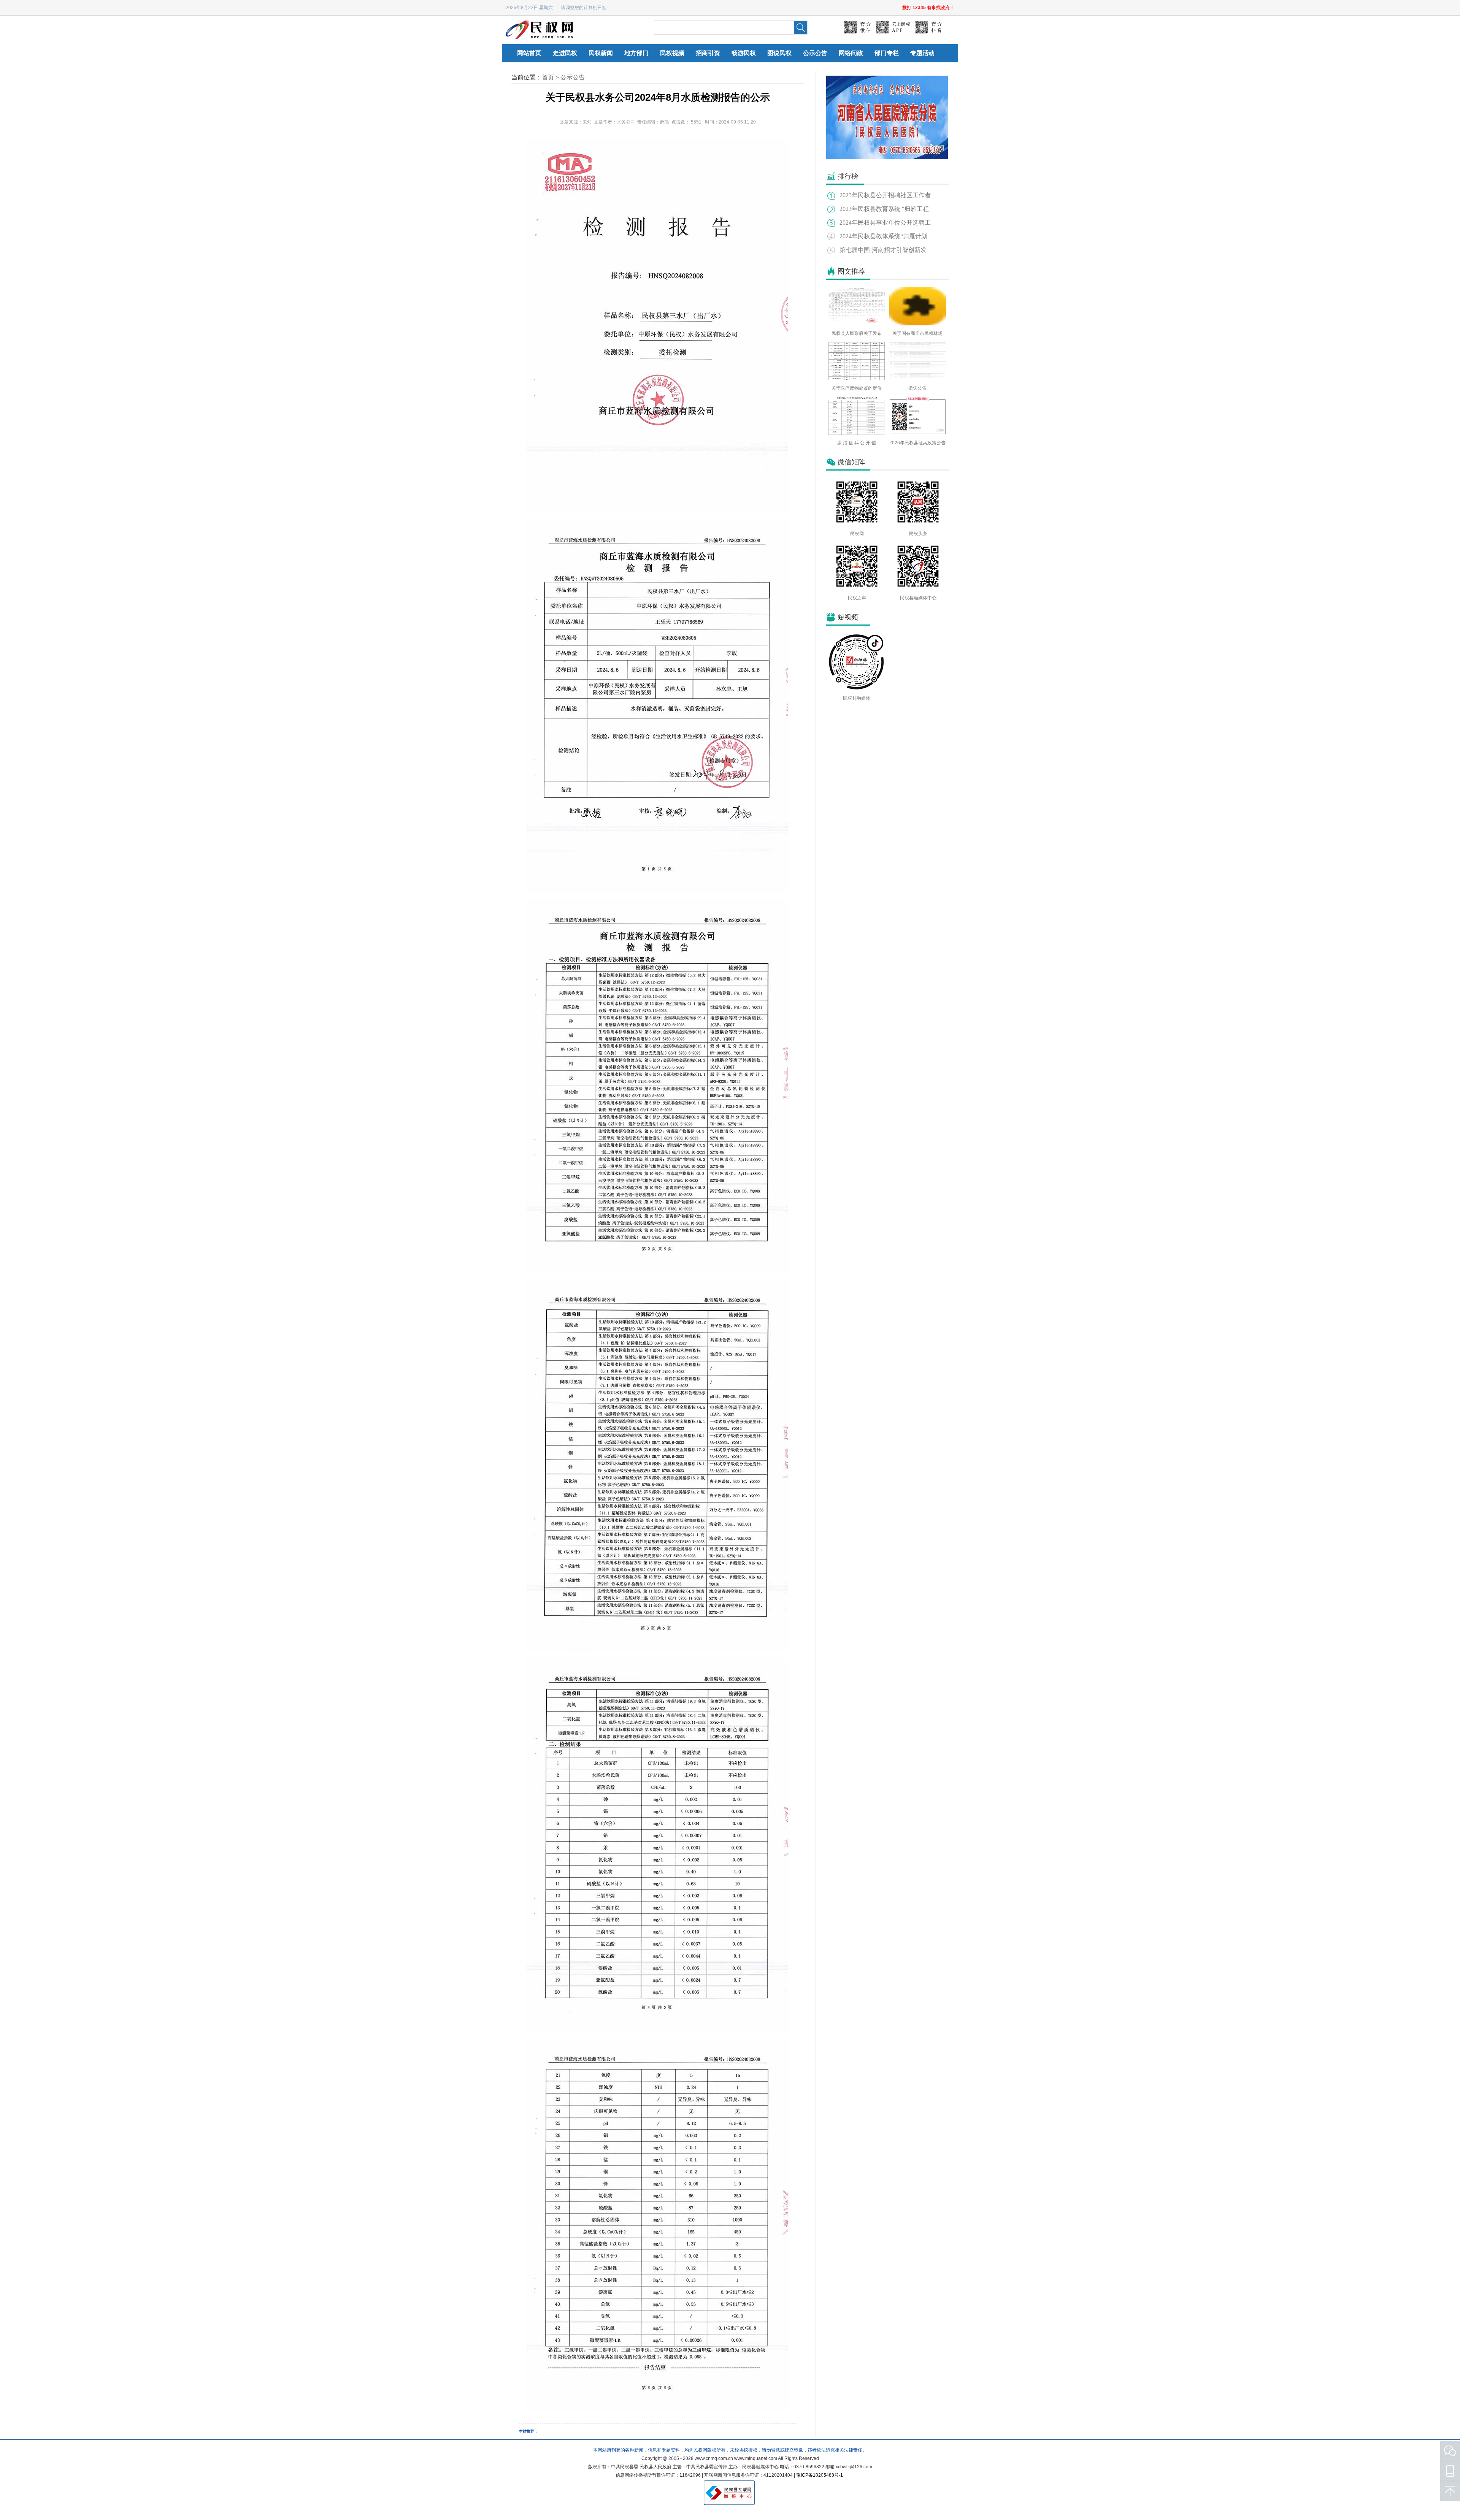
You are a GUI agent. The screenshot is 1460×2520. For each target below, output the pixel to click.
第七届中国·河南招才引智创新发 (883, 250)
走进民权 (565, 53)
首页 (548, 77)
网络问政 (851, 53)
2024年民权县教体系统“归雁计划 (883, 236)
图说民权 (779, 53)
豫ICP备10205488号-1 (820, 2475)
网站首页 (529, 53)
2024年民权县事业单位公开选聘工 (885, 223)
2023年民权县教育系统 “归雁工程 (884, 209)
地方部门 (636, 53)
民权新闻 (601, 53)
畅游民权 (744, 53)
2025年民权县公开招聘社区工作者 (885, 195)
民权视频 (672, 53)
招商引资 (708, 53)
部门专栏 (887, 53)
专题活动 (922, 53)
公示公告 (815, 53)
